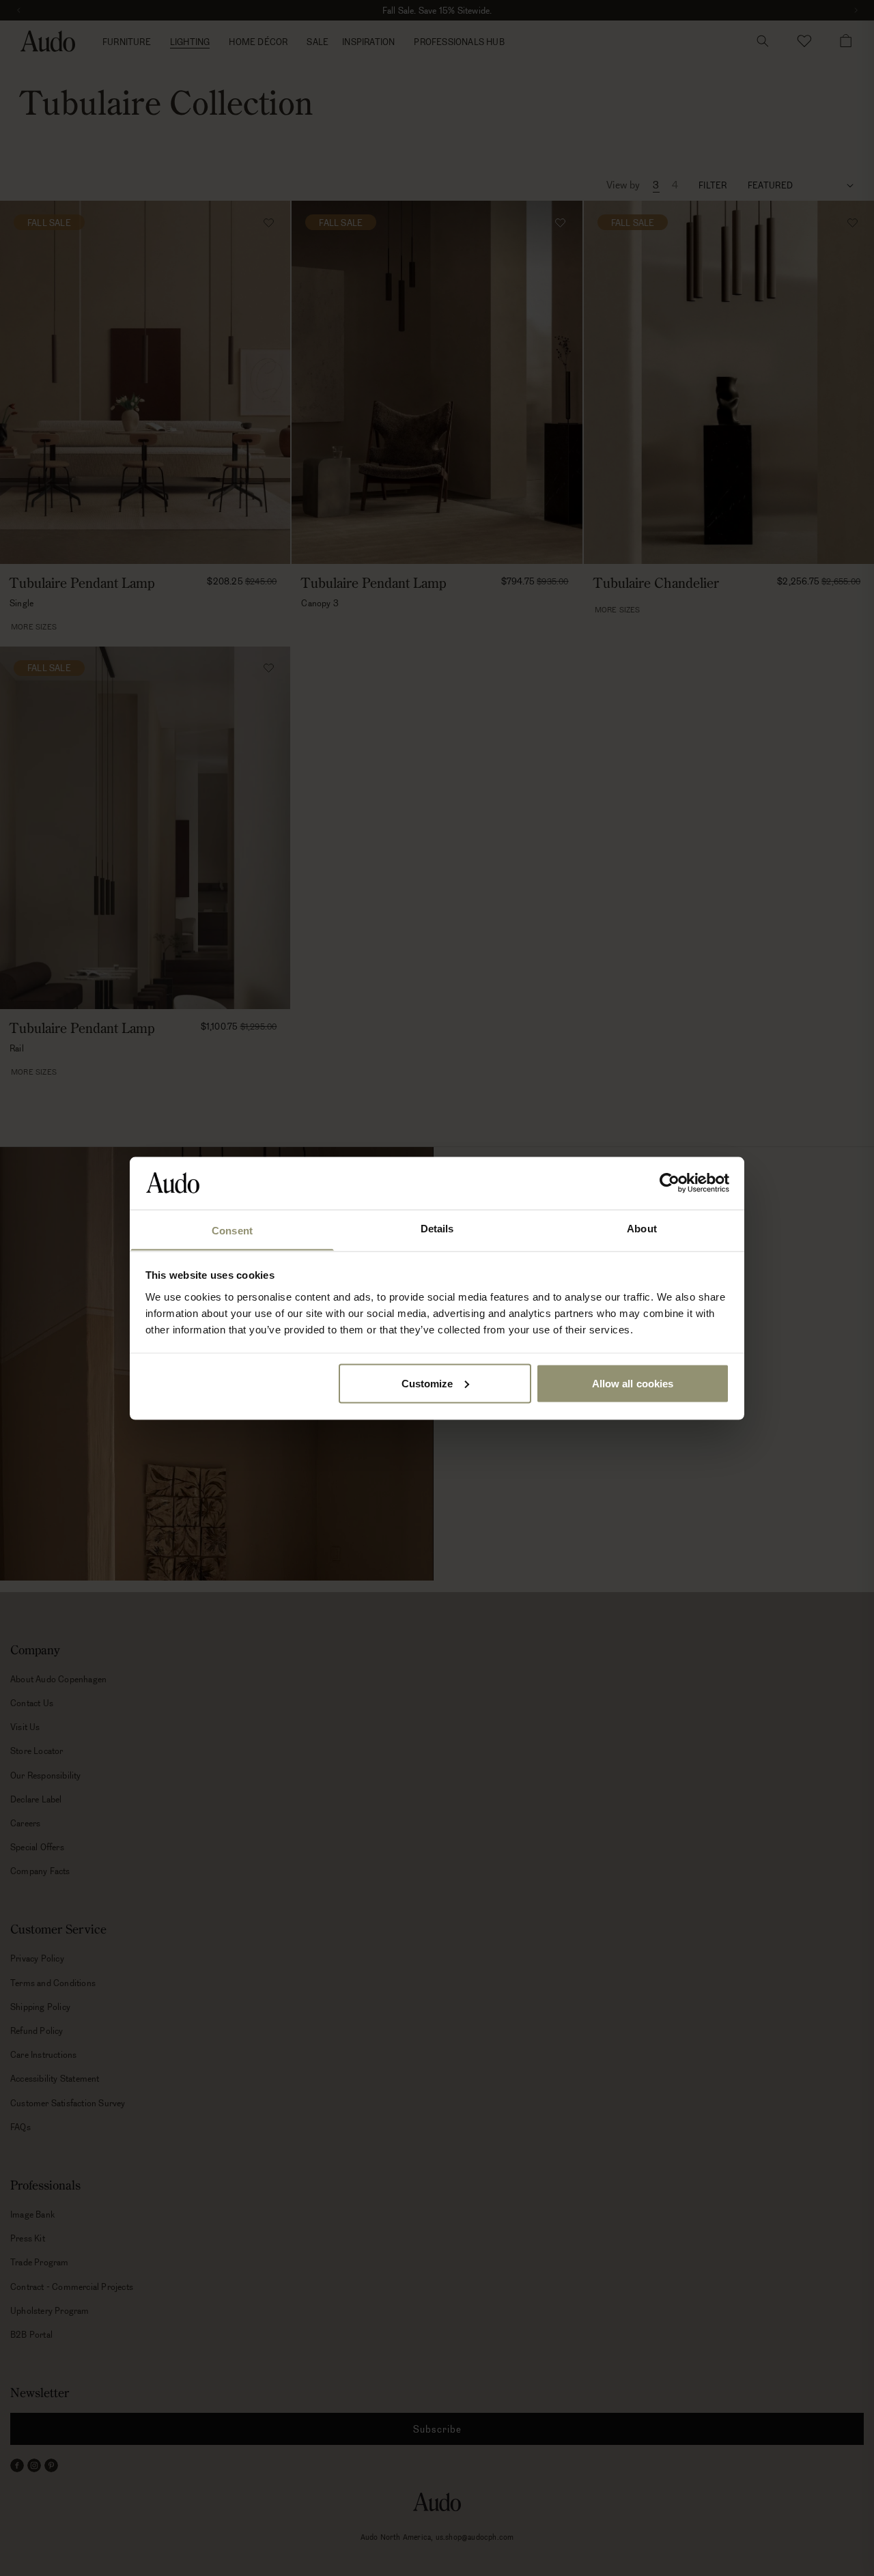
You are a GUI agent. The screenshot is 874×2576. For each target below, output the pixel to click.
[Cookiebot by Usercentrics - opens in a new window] (669, 1183)
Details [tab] (437, 1228)
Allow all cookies (633, 1383)
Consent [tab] (232, 1230)
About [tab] (642, 1228)
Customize (427, 1383)
